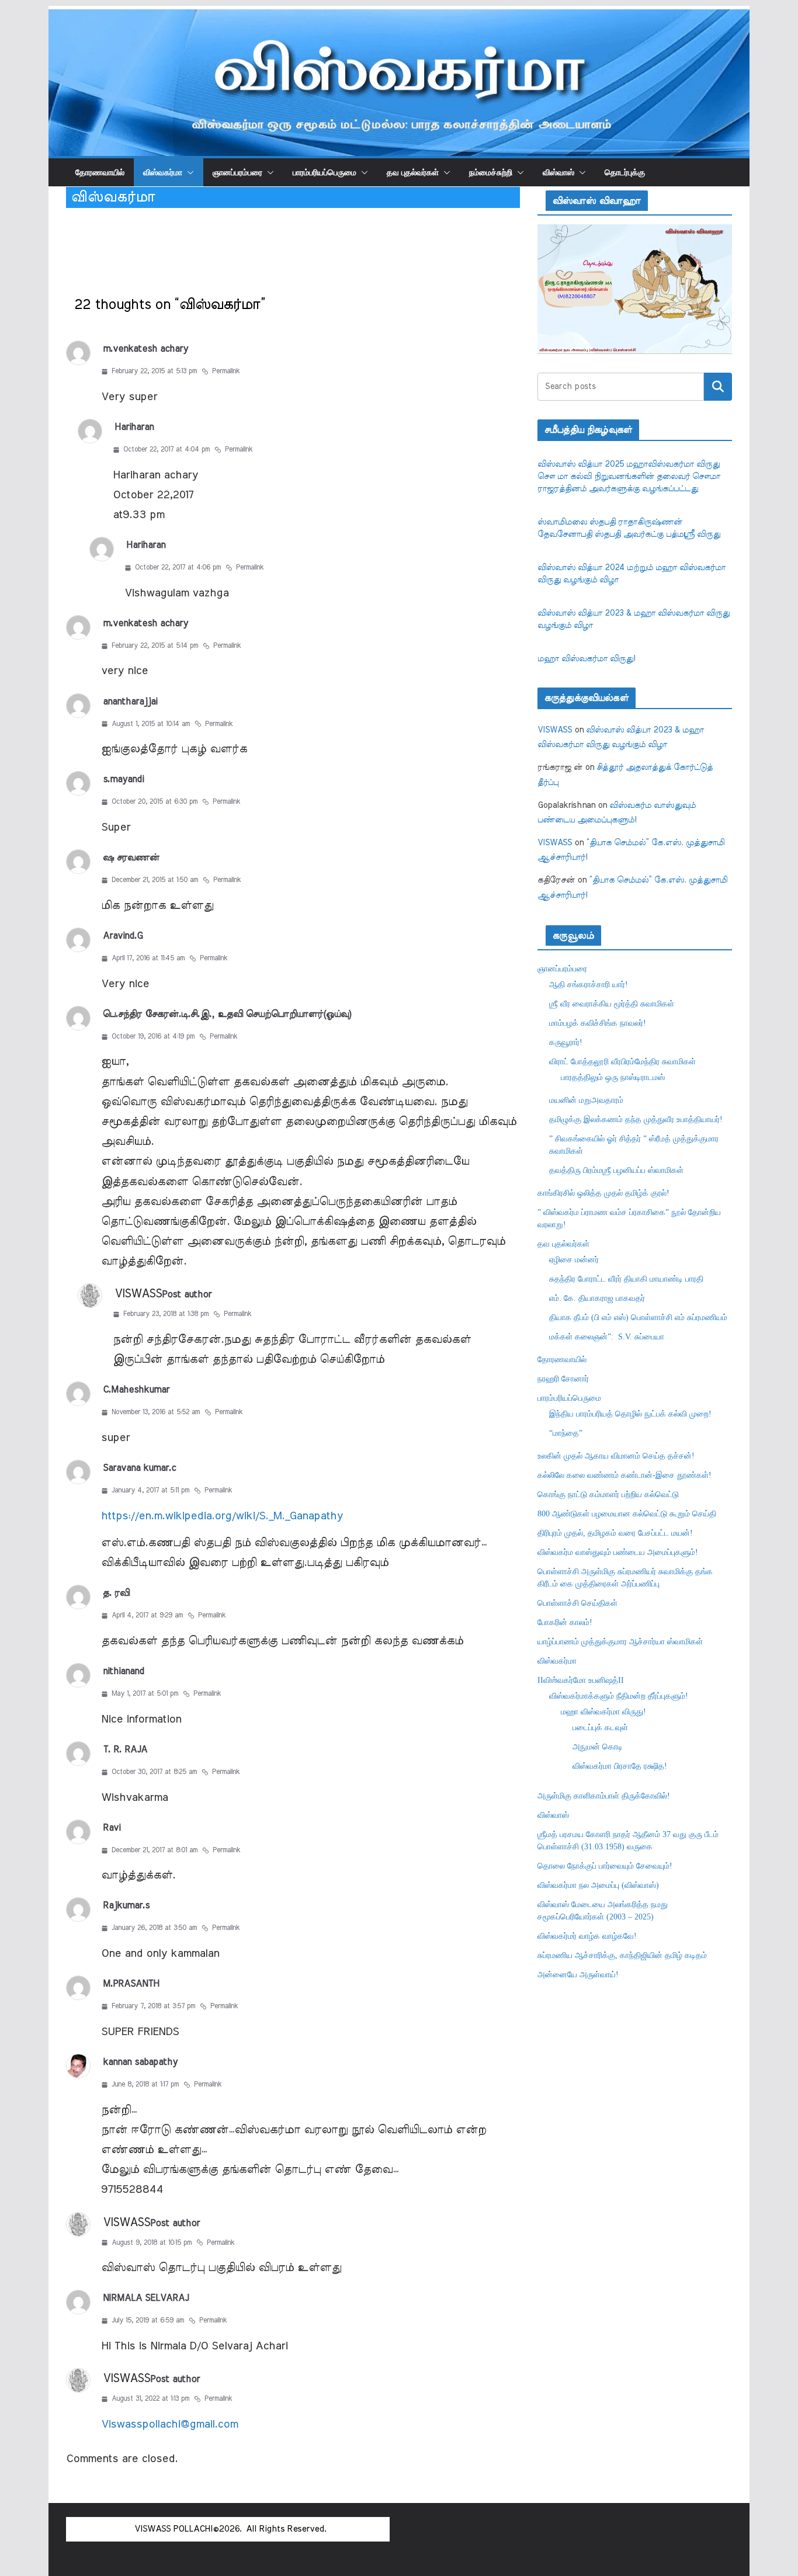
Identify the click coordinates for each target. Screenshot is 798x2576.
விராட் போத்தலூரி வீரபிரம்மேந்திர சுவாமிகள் (622, 1062)
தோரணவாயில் (100, 172)
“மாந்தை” (566, 1433)
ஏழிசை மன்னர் (574, 1260)
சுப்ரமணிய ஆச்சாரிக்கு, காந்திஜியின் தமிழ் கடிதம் (622, 1955)
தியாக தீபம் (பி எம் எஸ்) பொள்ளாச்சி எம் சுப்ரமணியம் (638, 1317)
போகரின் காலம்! (565, 1622)
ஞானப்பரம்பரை (237, 172)
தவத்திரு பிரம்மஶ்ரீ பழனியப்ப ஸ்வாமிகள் (616, 1170)
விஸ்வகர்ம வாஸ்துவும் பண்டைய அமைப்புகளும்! (618, 1552)
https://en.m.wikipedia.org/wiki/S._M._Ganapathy (222, 1516)
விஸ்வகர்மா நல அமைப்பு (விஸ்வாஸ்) (598, 1885)
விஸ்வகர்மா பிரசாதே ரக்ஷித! (620, 1766)
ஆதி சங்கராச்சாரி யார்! (589, 985)
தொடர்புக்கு (625, 172)
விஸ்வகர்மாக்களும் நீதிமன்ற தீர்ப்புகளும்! (619, 1696)
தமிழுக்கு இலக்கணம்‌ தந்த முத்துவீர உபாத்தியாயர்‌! (636, 1119)
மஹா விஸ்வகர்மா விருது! (586, 659)
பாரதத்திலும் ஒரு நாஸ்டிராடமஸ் (613, 1077)
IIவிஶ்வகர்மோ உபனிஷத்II (581, 1680)
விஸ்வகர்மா (163, 172)
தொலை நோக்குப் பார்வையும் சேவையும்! (605, 1866)
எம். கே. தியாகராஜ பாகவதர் (597, 1298)
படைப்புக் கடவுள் (600, 1728)
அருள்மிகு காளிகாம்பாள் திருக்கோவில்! (604, 1796)
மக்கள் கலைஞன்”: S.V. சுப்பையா (607, 1337)
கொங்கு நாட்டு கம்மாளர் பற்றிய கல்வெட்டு (608, 1494)
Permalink (226, 371)
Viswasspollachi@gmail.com (169, 2424)
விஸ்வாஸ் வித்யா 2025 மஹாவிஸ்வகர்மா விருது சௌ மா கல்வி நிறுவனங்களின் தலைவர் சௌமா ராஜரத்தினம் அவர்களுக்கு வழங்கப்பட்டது (629, 477)
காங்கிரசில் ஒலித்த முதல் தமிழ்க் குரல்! (603, 1193)
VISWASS (138, 1294)
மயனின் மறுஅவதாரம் (586, 1100)
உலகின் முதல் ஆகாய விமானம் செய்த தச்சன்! (616, 1456)
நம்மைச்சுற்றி (491, 172)
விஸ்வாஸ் (558, 172)
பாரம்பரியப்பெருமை (325, 172)
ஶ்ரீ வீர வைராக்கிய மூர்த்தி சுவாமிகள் (612, 1004)
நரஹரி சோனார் (563, 1379)
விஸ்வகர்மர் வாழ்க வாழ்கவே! (587, 1936)
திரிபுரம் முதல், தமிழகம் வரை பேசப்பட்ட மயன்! (615, 1533)
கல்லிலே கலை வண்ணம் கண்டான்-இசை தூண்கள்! (624, 1475)
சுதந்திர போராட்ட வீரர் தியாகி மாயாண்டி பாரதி (626, 1279)
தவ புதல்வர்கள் (413, 172)
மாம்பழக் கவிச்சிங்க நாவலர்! (598, 1023)
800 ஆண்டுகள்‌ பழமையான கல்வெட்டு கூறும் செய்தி (627, 1514)
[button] (188, 172)
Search (718, 387)
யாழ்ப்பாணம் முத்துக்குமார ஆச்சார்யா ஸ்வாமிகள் (620, 1642)
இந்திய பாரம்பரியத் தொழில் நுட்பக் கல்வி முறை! (630, 1414)
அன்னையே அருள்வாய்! (578, 1975)
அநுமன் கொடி (598, 1747)
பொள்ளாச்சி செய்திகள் (577, 1603)
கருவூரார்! (566, 1042)
